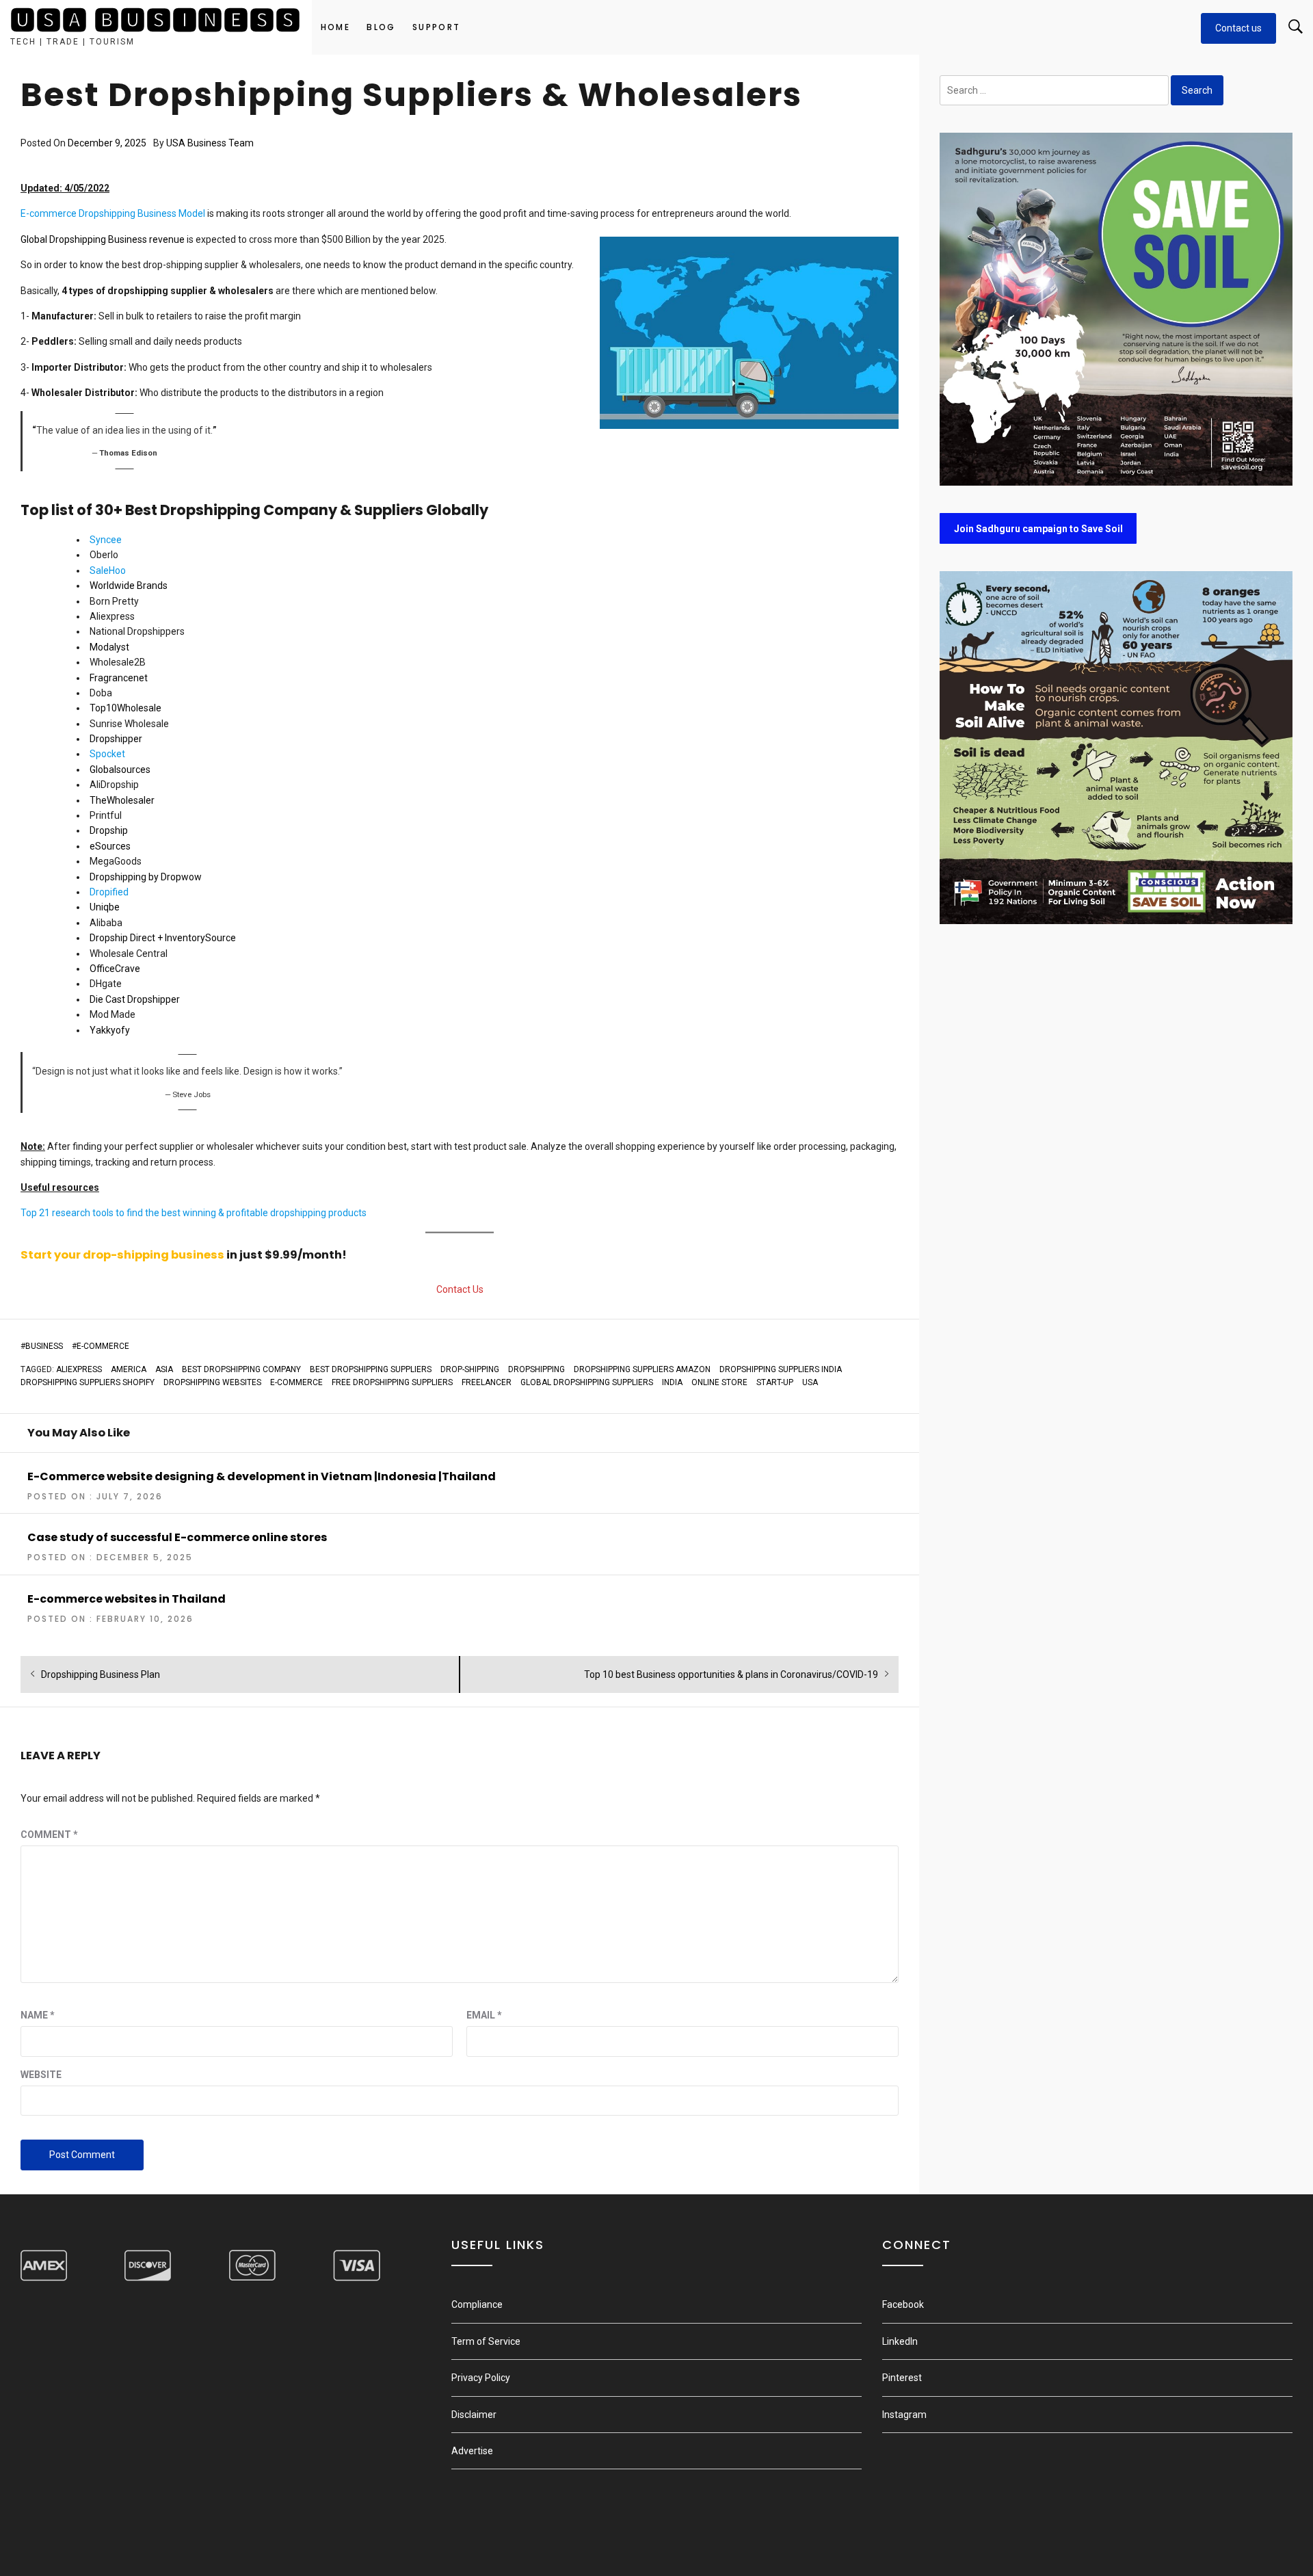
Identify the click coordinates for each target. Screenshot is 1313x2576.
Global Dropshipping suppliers (587, 1382)
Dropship (109, 830)
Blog (381, 27)
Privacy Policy (481, 2378)
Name (38, 2015)
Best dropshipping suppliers (371, 1369)
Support (437, 27)
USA (810, 1382)
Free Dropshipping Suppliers (392, 1382)
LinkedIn (900, 2341)
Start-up (775, 1382)
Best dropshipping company (241, 1369)
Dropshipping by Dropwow (146, 877)
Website (41, 2075)
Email (484, 2015)
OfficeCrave (115, 969)
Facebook (903, 2304)
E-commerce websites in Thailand (127, 1599)
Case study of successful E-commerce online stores (177, 1537)
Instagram (904, 2415)
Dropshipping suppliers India (781, 1369)
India (672, 1382)
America (129, 1369)
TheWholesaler (122, 800)
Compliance (477, 2304)
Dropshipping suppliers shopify (88, 1382)
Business (44, 1346)
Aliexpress (79, 1369)
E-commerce (103, 1346)
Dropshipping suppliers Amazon (642, 1369)
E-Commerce (296, 1382)
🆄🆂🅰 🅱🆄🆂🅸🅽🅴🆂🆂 (156, 21)
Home (336, 27)
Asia (164, 1369)
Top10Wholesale (125, 708)
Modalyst (109, 647)
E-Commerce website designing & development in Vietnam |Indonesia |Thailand (262, 1476)
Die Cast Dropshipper (135, 999)
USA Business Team (210, 143)
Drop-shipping (470, 1369)
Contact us (1238, 28)
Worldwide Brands (129, 586)
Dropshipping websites (212, 1382)
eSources (110, 846)
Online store (719, 1382)
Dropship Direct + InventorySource (163, 938)
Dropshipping (536, 1369)
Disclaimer (474, 2415)
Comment (49, 1835)
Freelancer (487, 1382)
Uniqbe (105, 907)
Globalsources (120, 770)
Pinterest (902, 2378)
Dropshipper (116, 739)
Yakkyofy (110, 1030)
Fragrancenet (119, 678)
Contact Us (460, 1289)
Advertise (472, 2451)
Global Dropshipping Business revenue (103, 239)
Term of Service (486, 2341)
